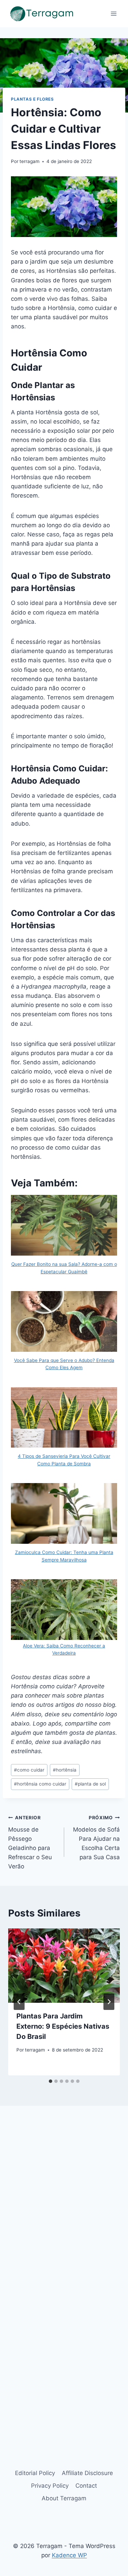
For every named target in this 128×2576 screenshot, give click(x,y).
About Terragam (64, 2498)
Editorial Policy (35, 2473)
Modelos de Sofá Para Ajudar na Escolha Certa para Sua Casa (96, 1838)
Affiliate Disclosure (87, 2473)
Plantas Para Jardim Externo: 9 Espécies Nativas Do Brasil (63, 2026)
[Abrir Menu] (113, 13)
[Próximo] (109, 2002)
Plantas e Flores (32, 99)
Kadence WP (69, 2555)
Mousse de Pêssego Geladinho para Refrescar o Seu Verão (30, 1842)
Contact (86, 2486)
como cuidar (29, 1770)
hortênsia (65, 1770)
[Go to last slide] (19, 2002)
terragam (30, 161)
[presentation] (64, 1966)
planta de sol (90, 1784)
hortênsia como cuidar (40, 1784)
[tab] (51, 2081)
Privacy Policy (50, 2486)
